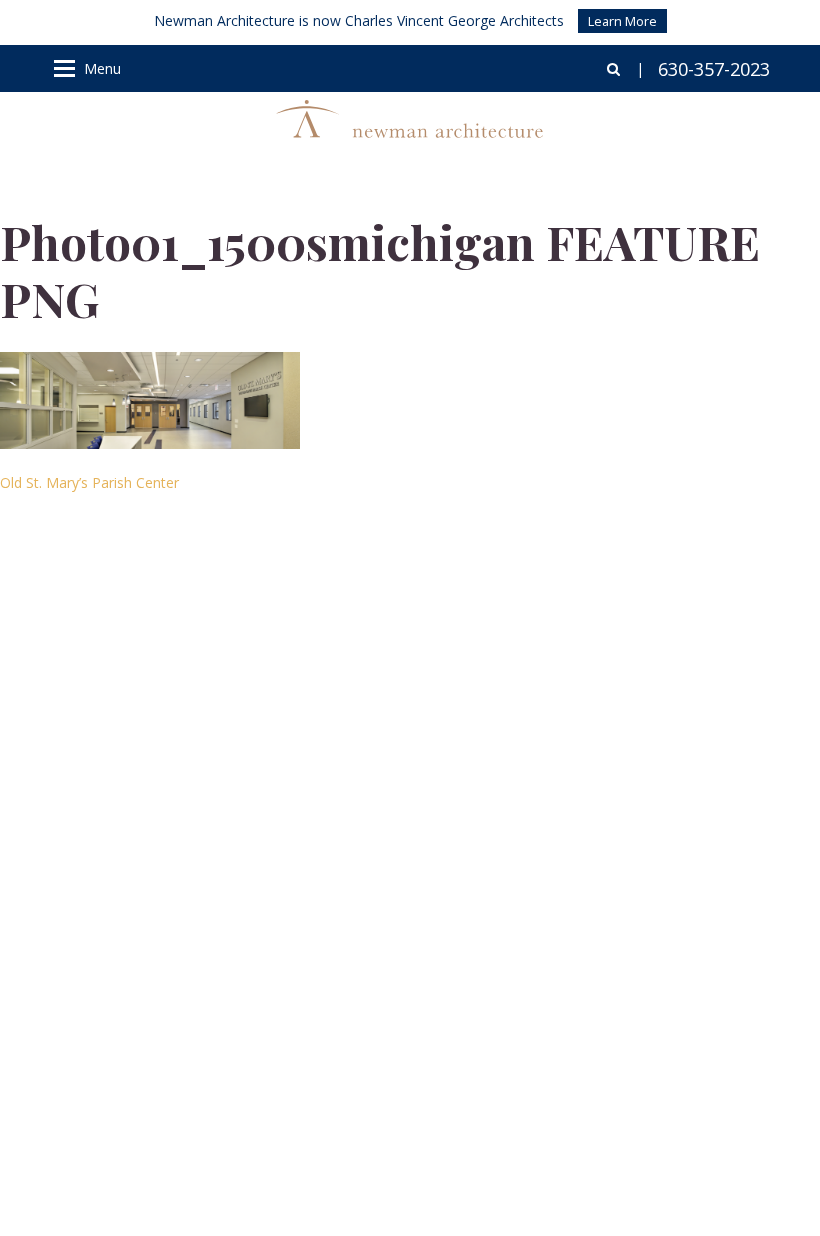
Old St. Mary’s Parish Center (89, 482)
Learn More (622, 21)
